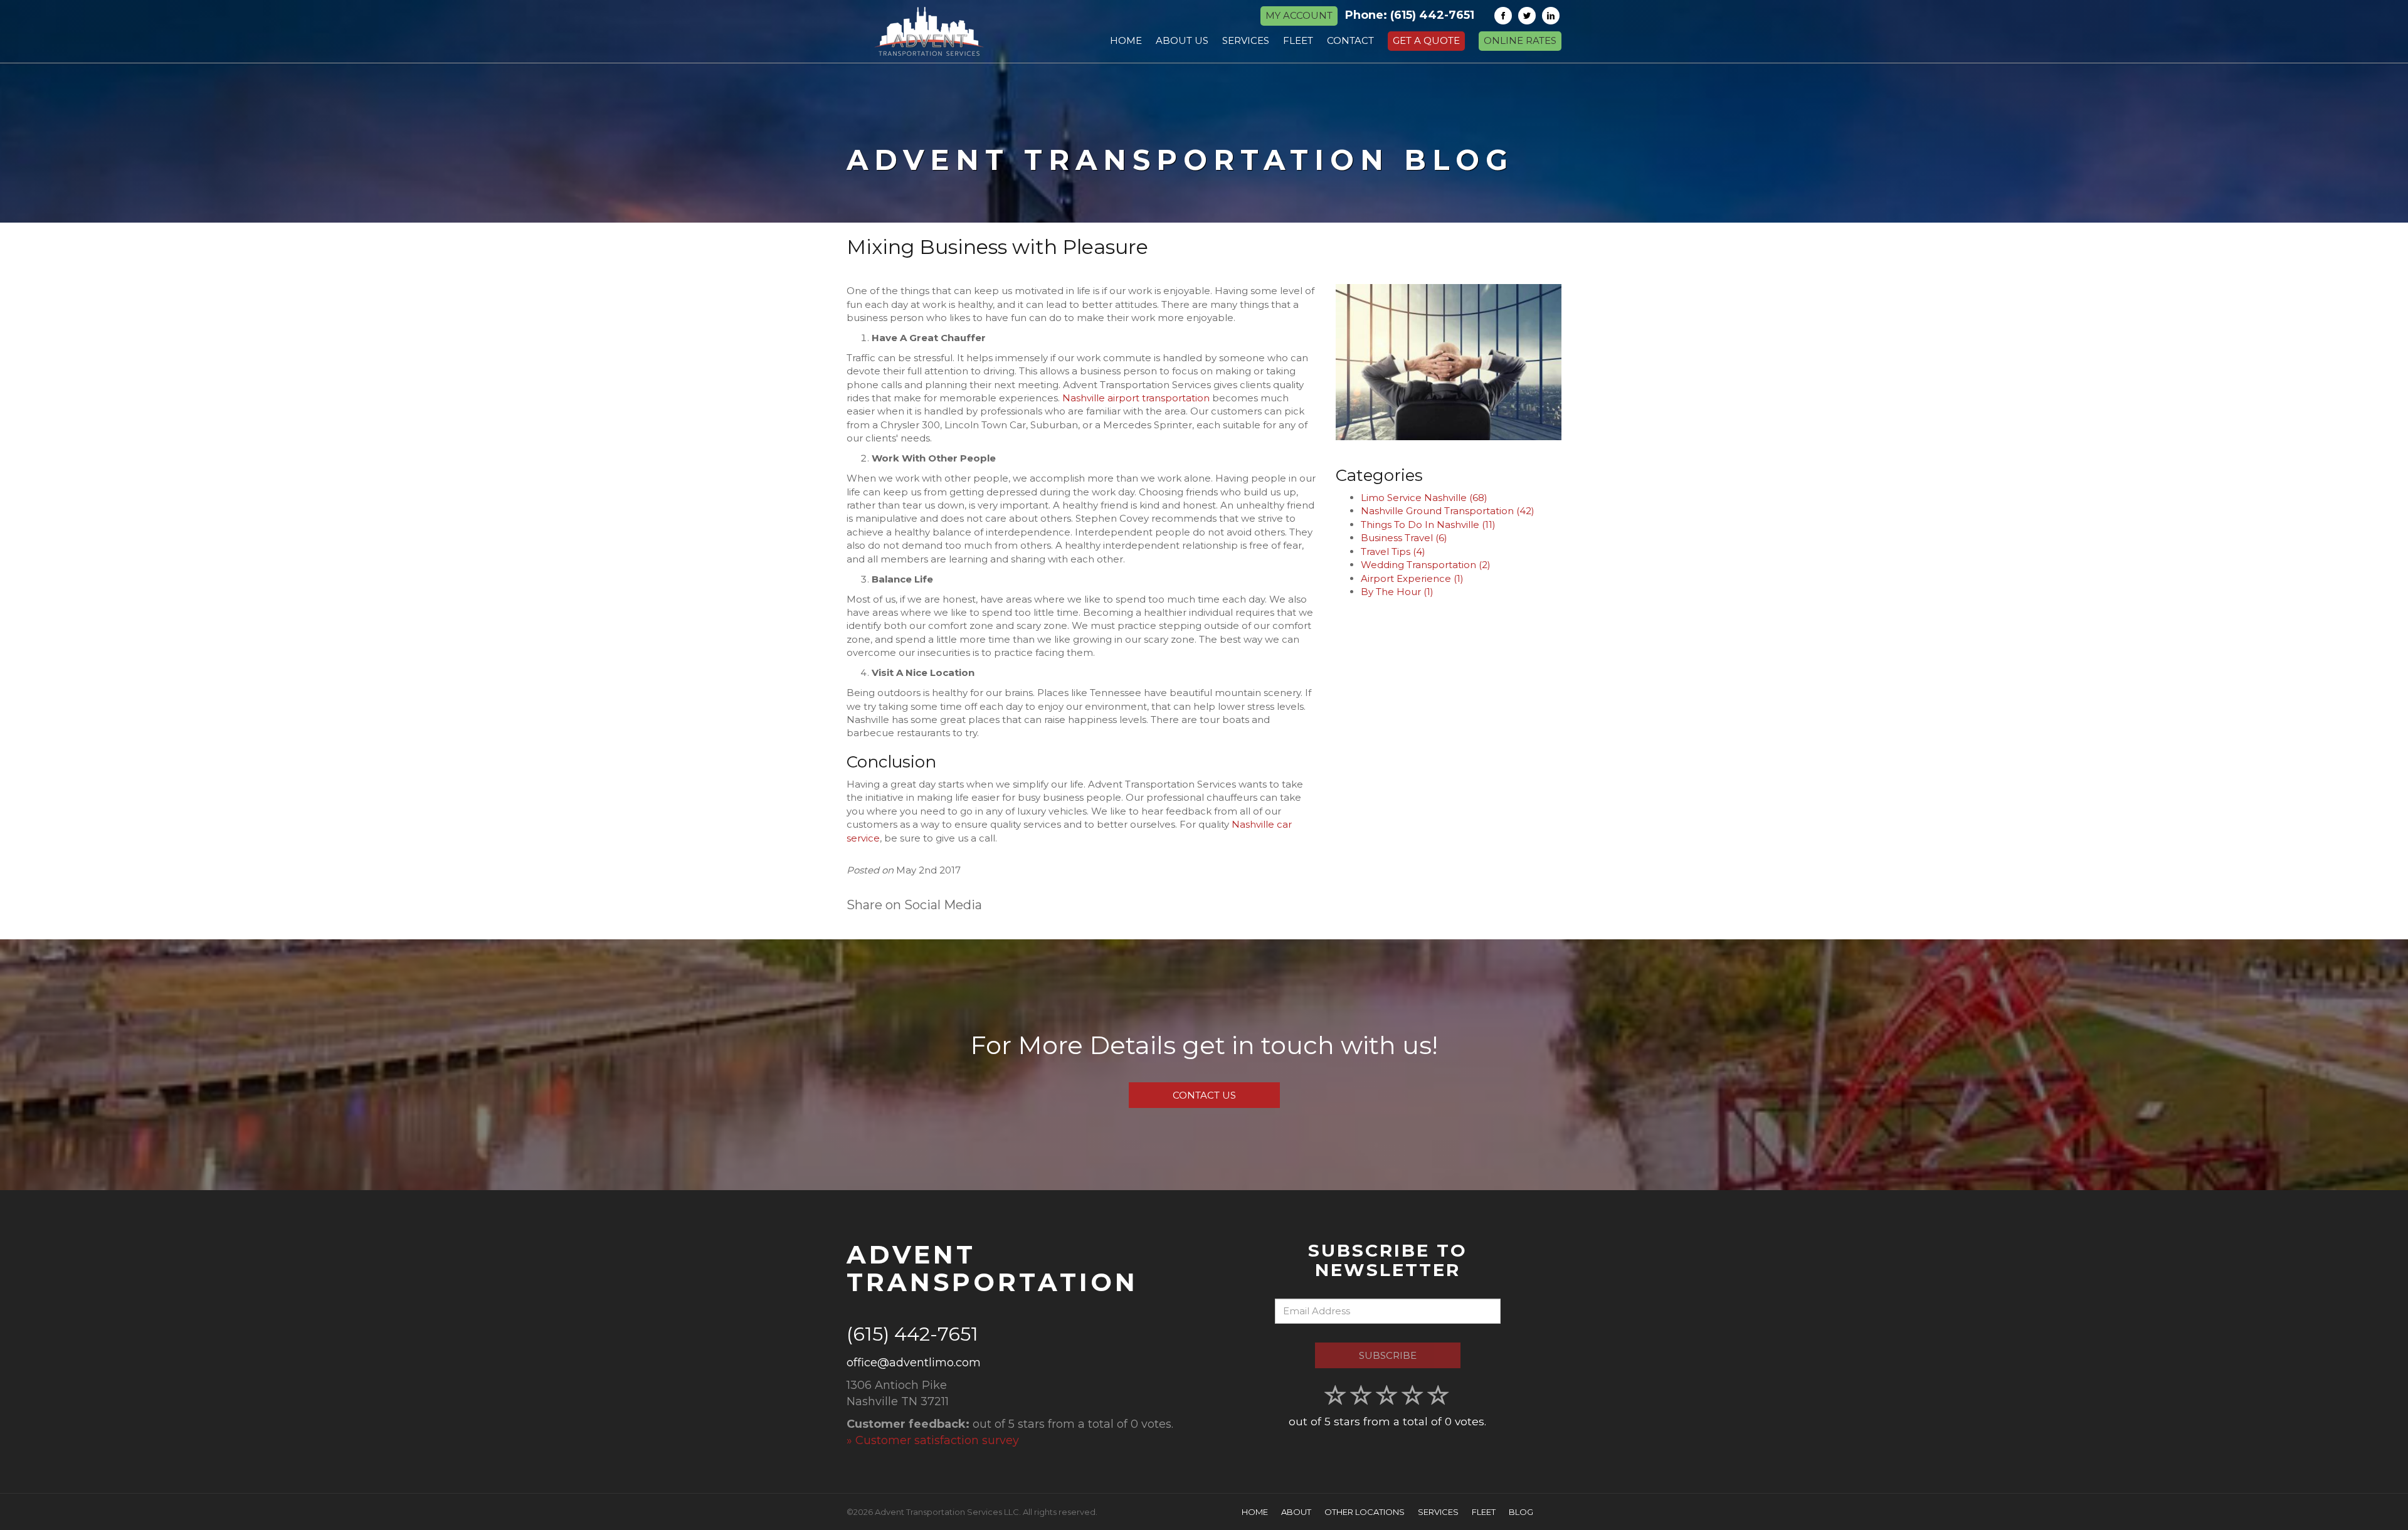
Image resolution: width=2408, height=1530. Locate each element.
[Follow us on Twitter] (1527, 16)
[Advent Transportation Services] (929, 31)
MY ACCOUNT (1299, 15)
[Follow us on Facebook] (1503, 16)
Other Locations (1365, 1512)
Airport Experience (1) (1412, 578)
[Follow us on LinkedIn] (1551, 16)
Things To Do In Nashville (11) (1428, 525)
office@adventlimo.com (914, 1363)
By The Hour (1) (1397, 592)
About (1296, 1512)
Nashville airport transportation (1136, 398)
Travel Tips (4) (1393, 551)
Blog (1521, 1512)
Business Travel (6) (1404, 538)
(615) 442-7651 (1432, 15)
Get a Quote (1426, 40)
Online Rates (1520, 40)
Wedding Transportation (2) (1426, 565)
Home (1255, 1512)
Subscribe (1388, 1355)
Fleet (1484, 1512)
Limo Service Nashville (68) (1424, 498)
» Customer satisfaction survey (933, 1440)
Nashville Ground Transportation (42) (1448, 511)
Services (1438, 1512)
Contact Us (1204, 1095)
